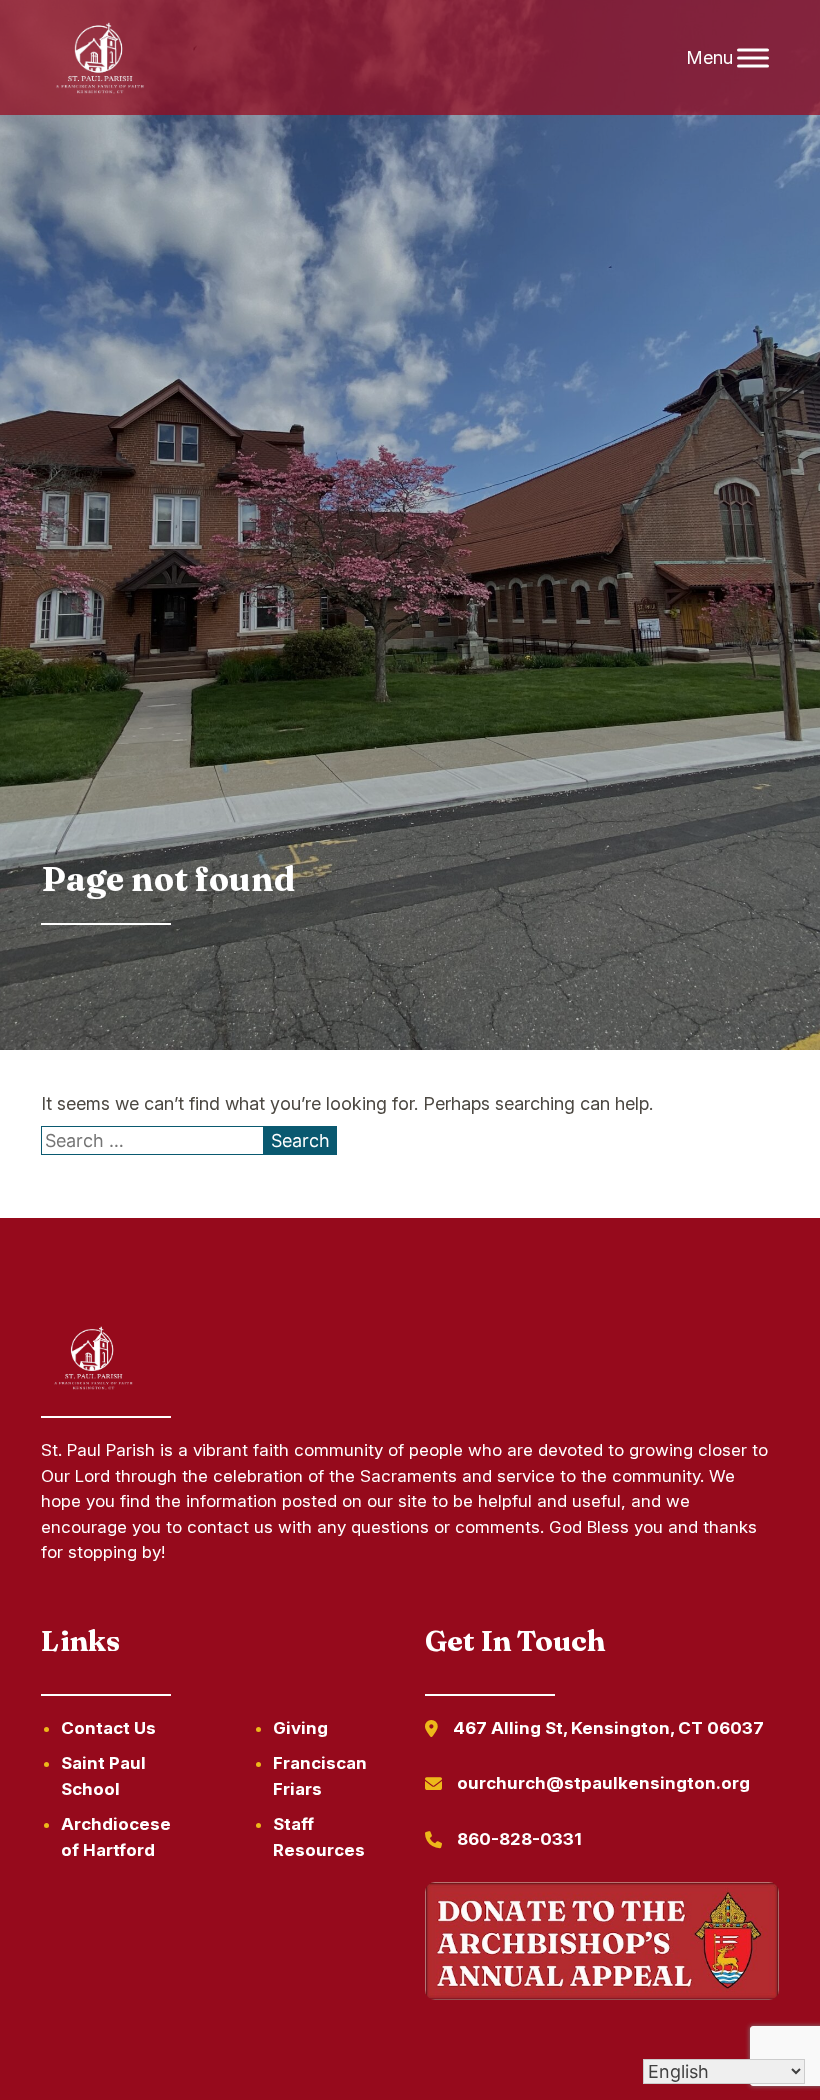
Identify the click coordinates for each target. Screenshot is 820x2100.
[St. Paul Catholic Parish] (100, 58)
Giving (300, 1728)
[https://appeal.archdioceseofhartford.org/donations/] (602, 1944)
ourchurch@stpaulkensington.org (603, 1783)
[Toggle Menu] (753, 57)
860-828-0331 (519, 1839)
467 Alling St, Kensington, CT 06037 (608, 1728)
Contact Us (108, 1728)
